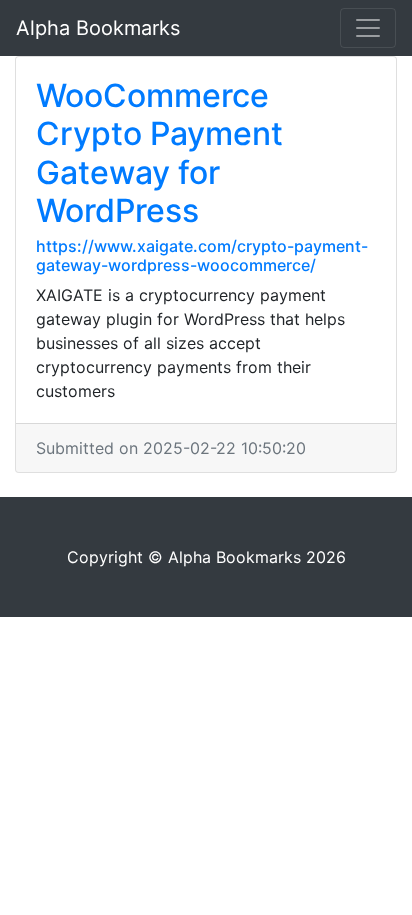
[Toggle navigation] (368, 28)
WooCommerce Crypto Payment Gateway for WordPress (159, 153)
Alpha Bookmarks (98, 28)
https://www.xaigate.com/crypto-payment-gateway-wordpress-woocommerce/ (202, 255)
